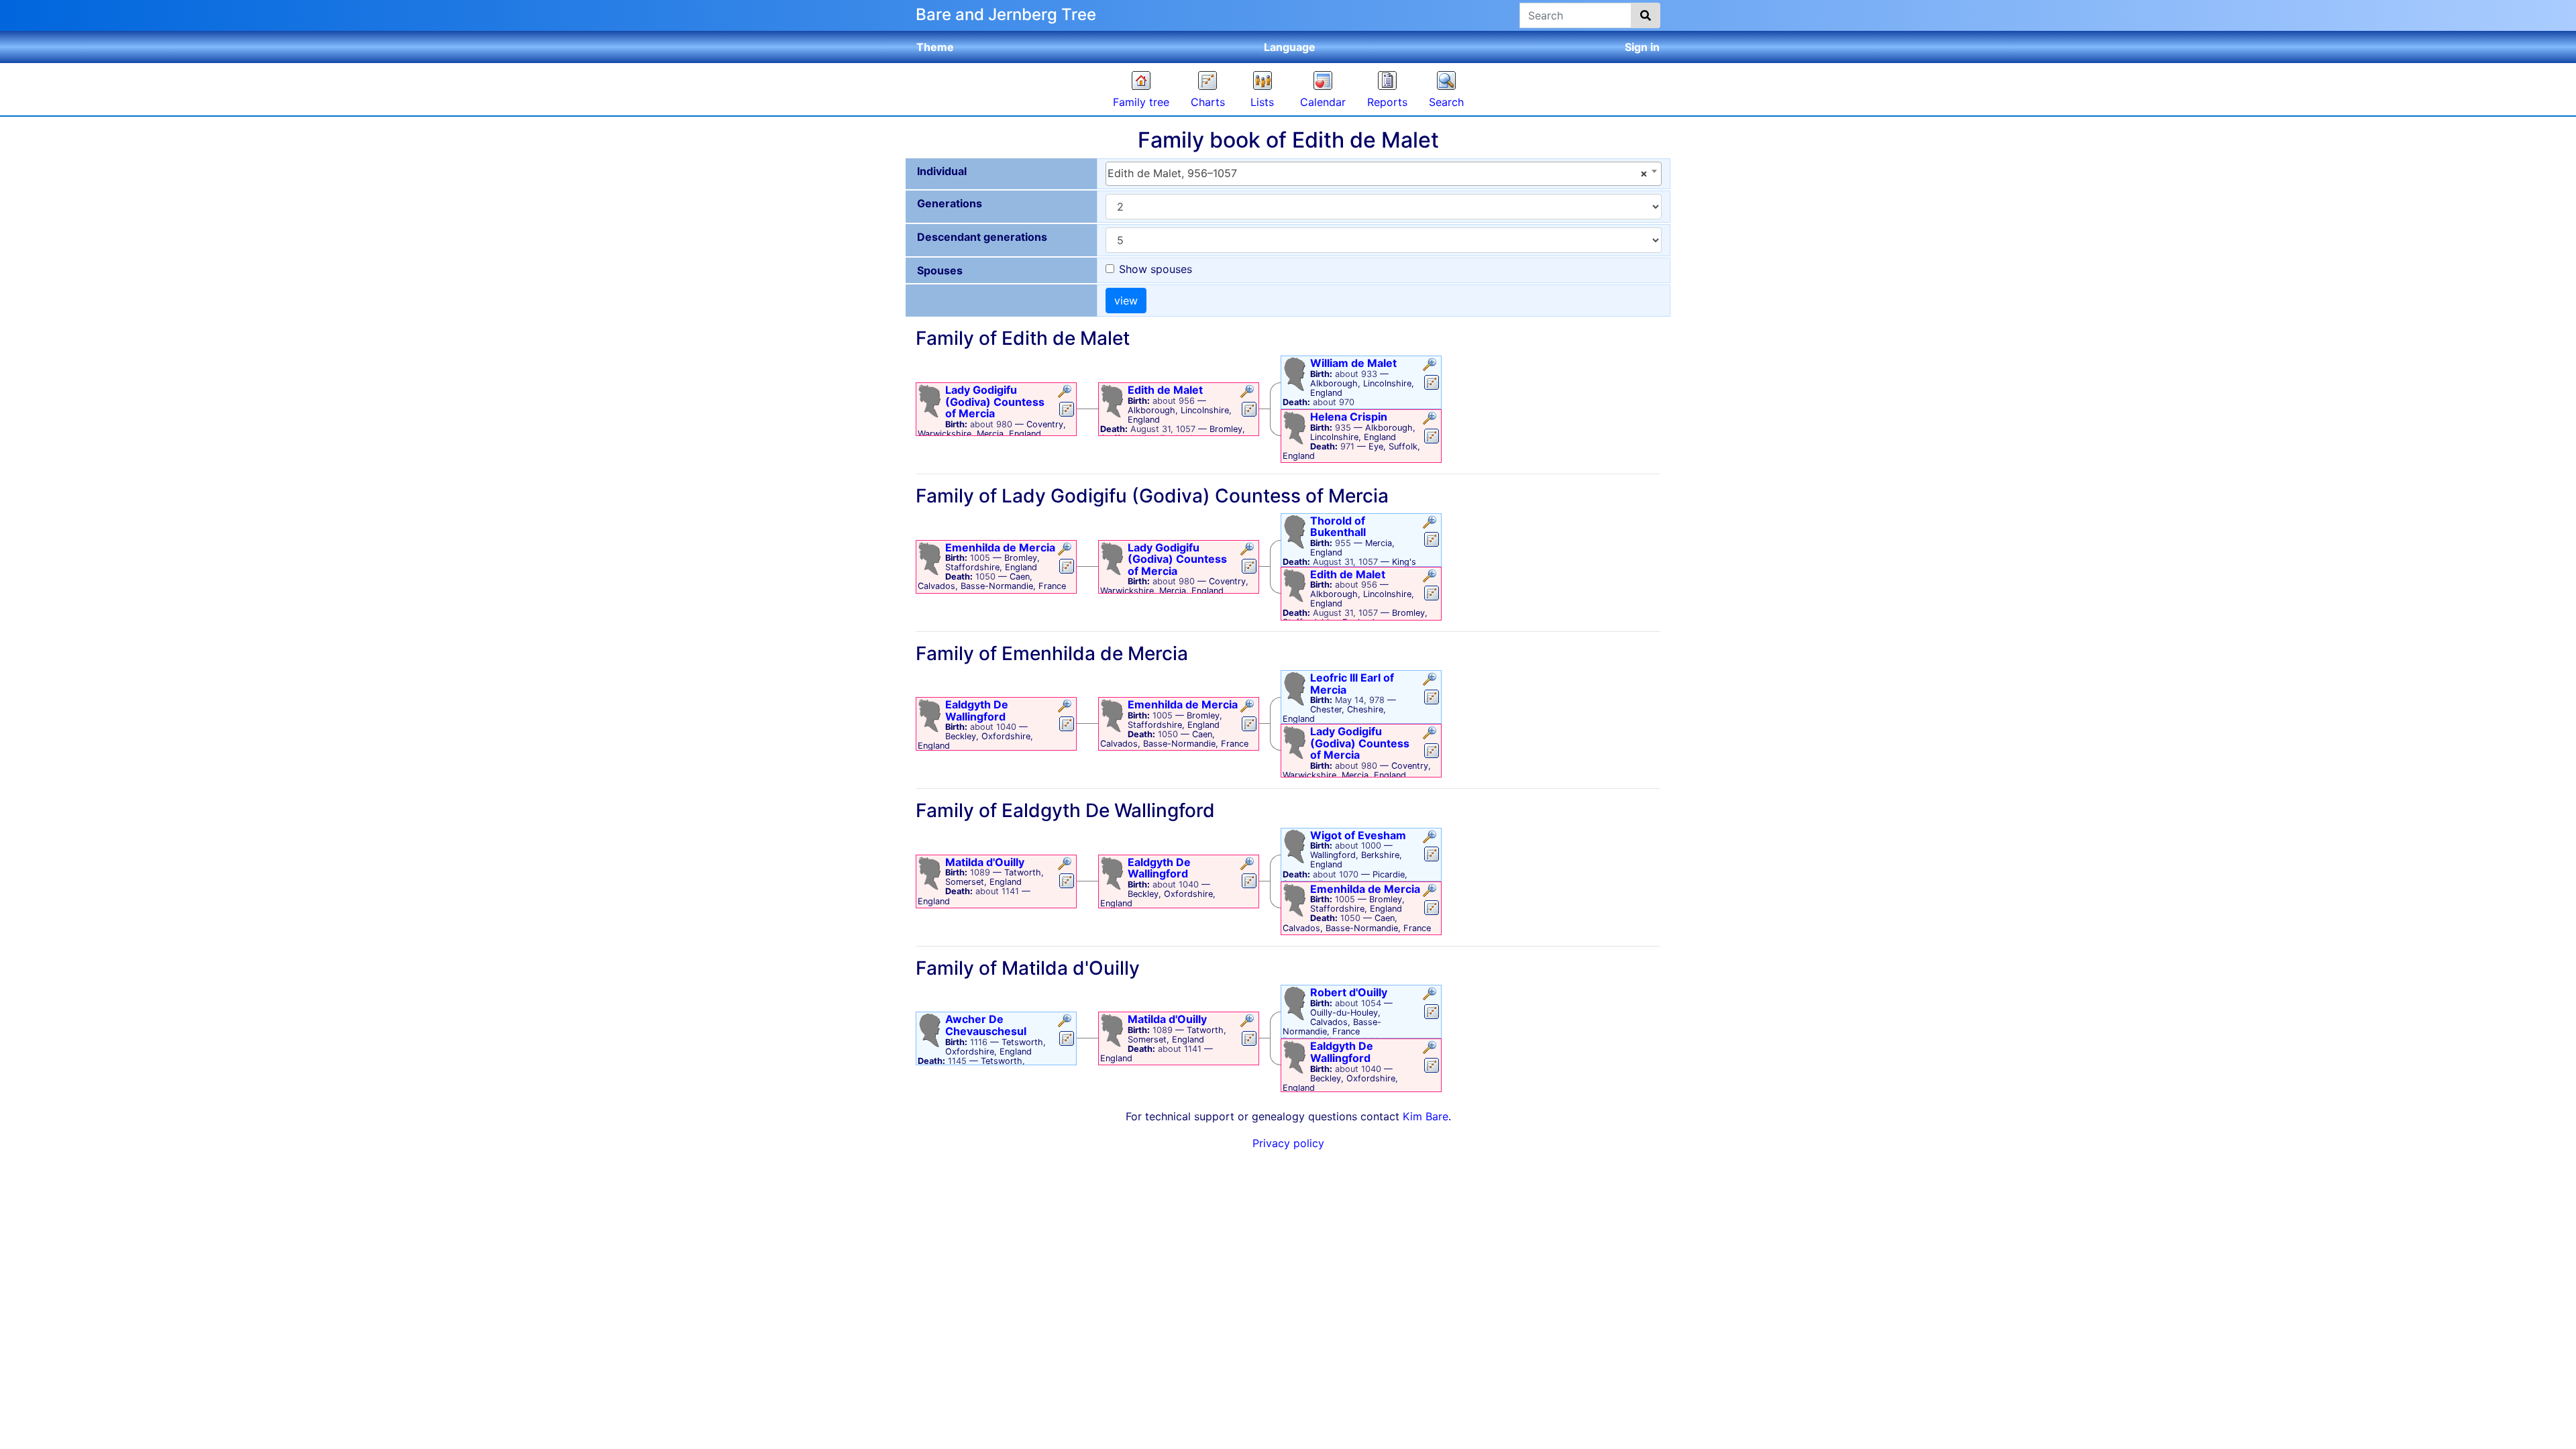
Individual (942, 171)
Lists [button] (1262, 102)
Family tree (1141, 102)
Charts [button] (1208, 102)
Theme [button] (935, 47)
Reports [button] (1387, 102)
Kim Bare (1426, 1116)
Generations (950, 203)
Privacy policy (1288, 1143)
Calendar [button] (1323, 102)
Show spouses (1156, 269)
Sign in (1642, 47)
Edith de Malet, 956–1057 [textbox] (1378, 173)
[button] (1066, 392)
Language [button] (1290, 47)
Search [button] (1446, 102)
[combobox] (1384, 174)
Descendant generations (982, 237)
